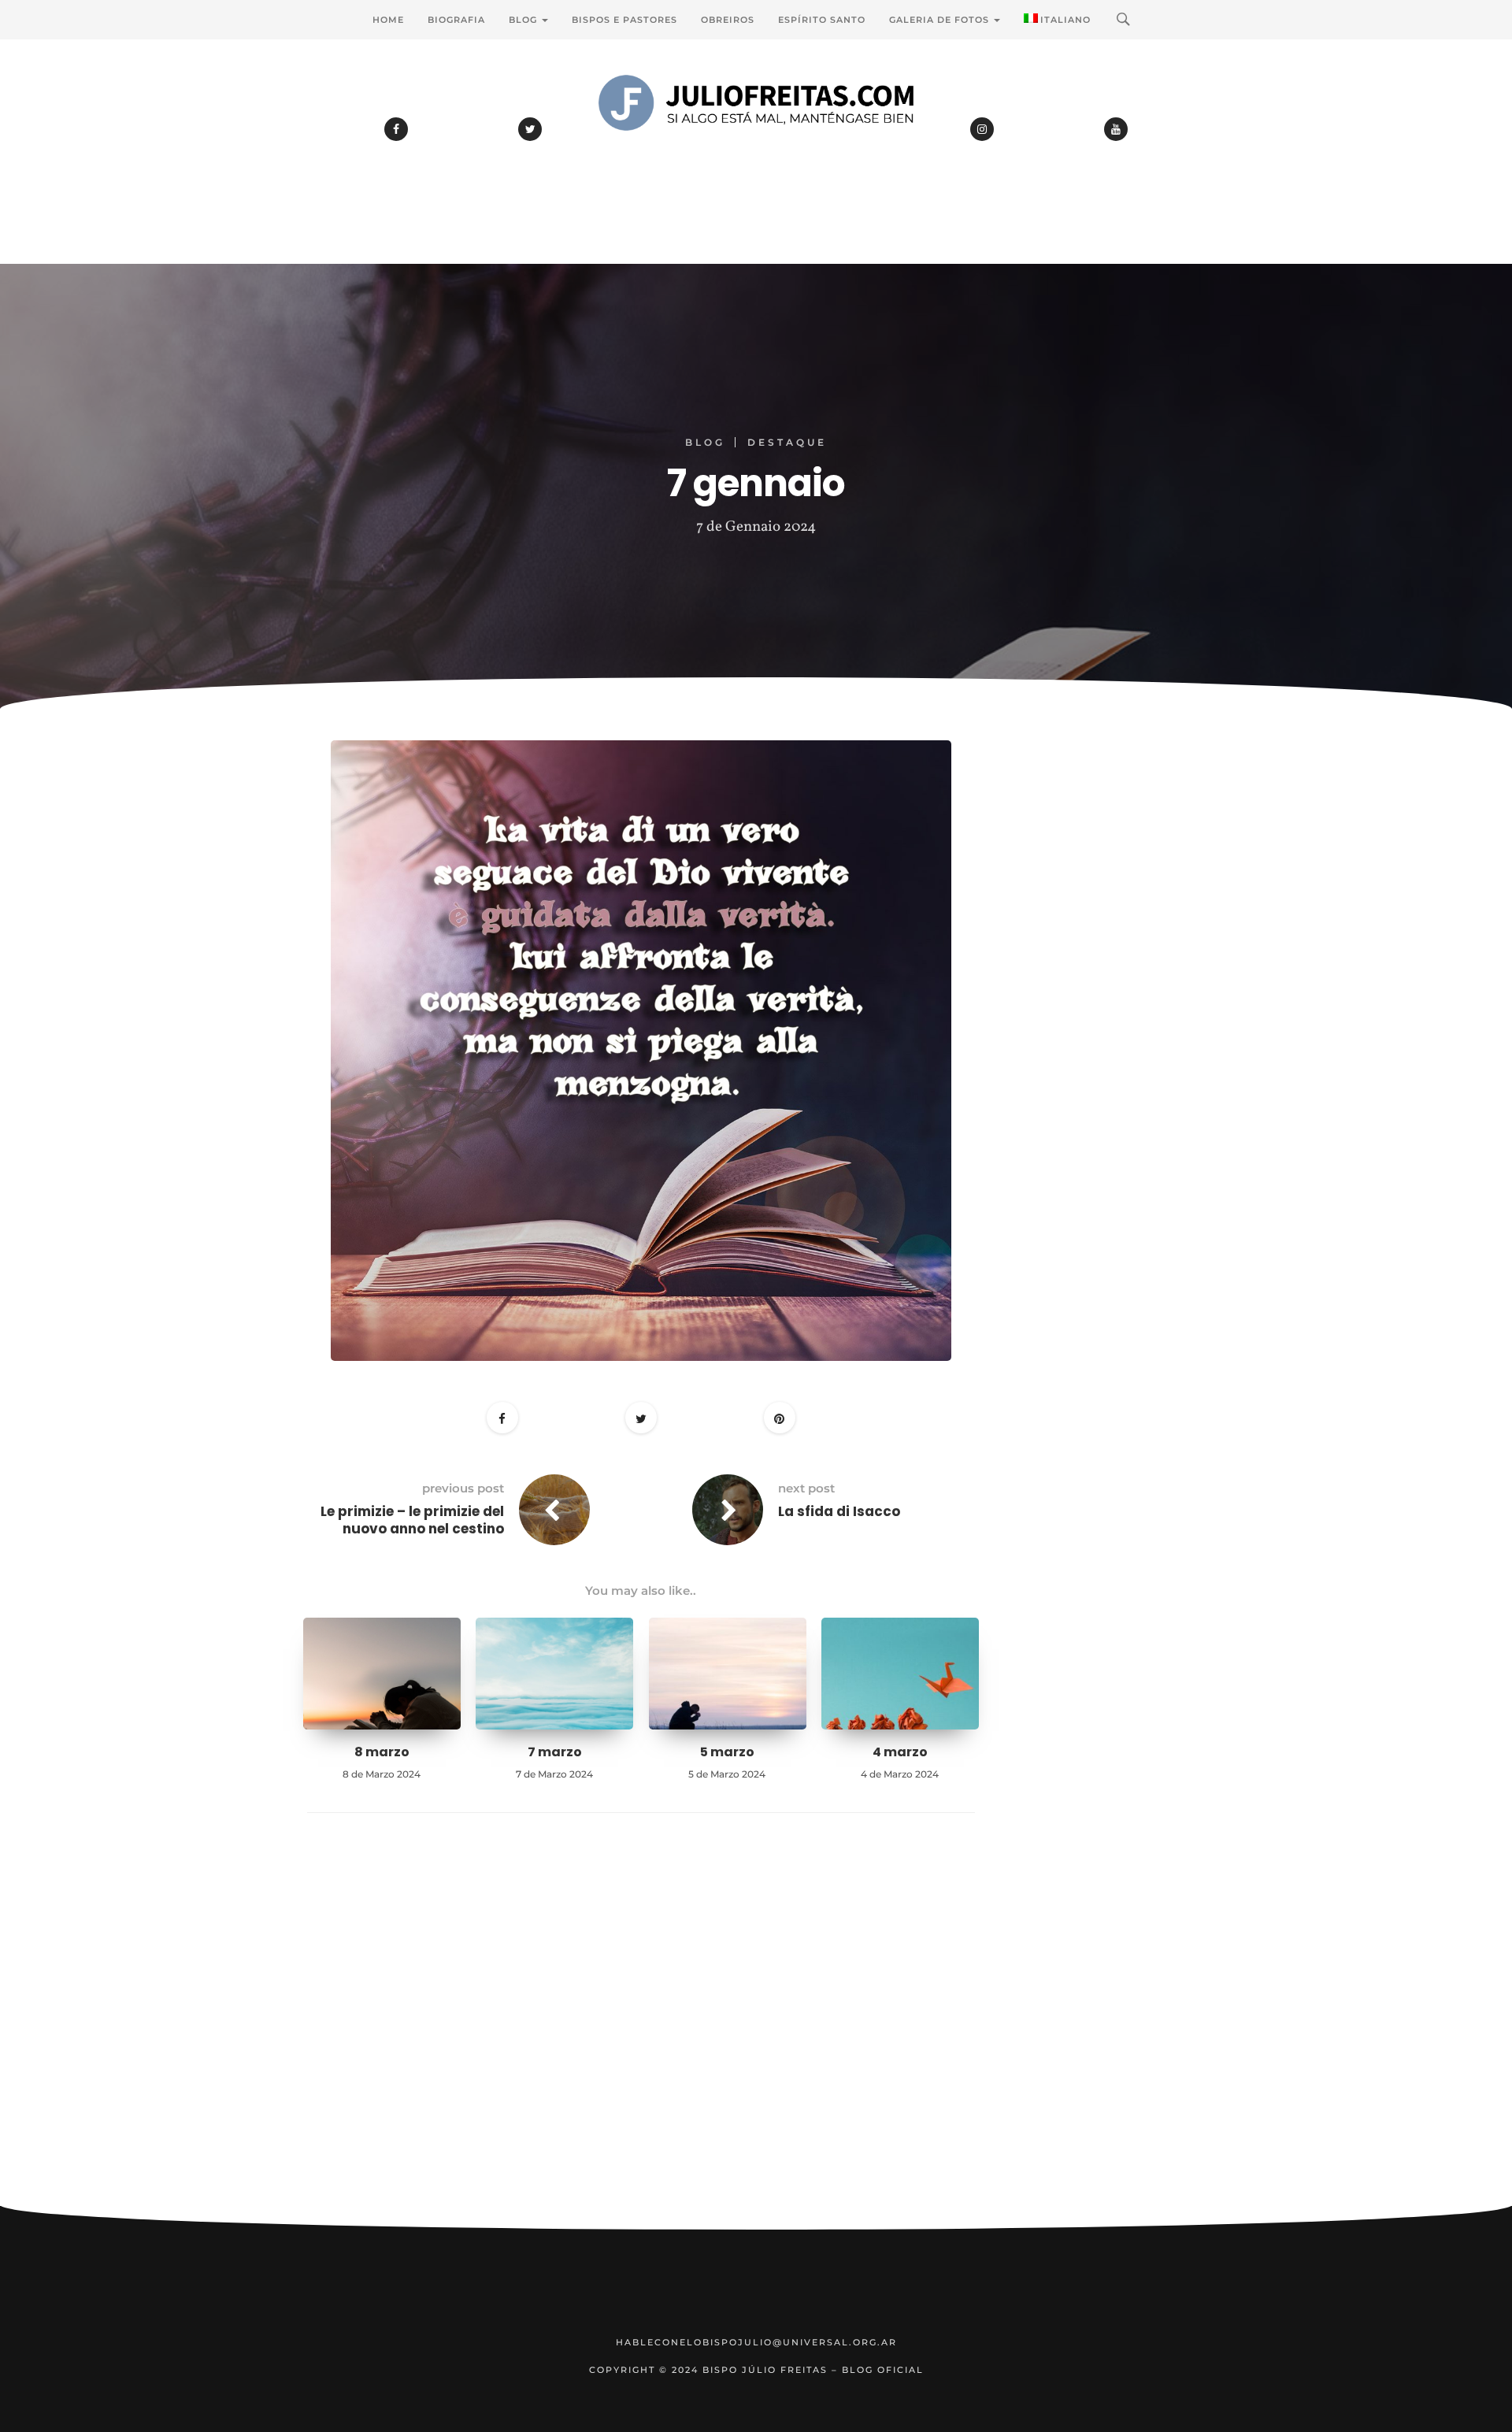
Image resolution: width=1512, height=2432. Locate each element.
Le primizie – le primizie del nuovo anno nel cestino (412, 1520)
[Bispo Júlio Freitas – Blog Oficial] (756, 146)
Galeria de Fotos (941, 20)
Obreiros (728, 20)
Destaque (787, 442)
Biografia (456, 20)
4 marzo (900, 1752)
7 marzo (555, 1752)
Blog (524, 20)
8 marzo (382, 1752)
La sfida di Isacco (839, 1511)
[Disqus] (641, 2033)
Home (388, 20)
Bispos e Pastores (624, 20)
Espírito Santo (822, 20)
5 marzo (727, 1752)
